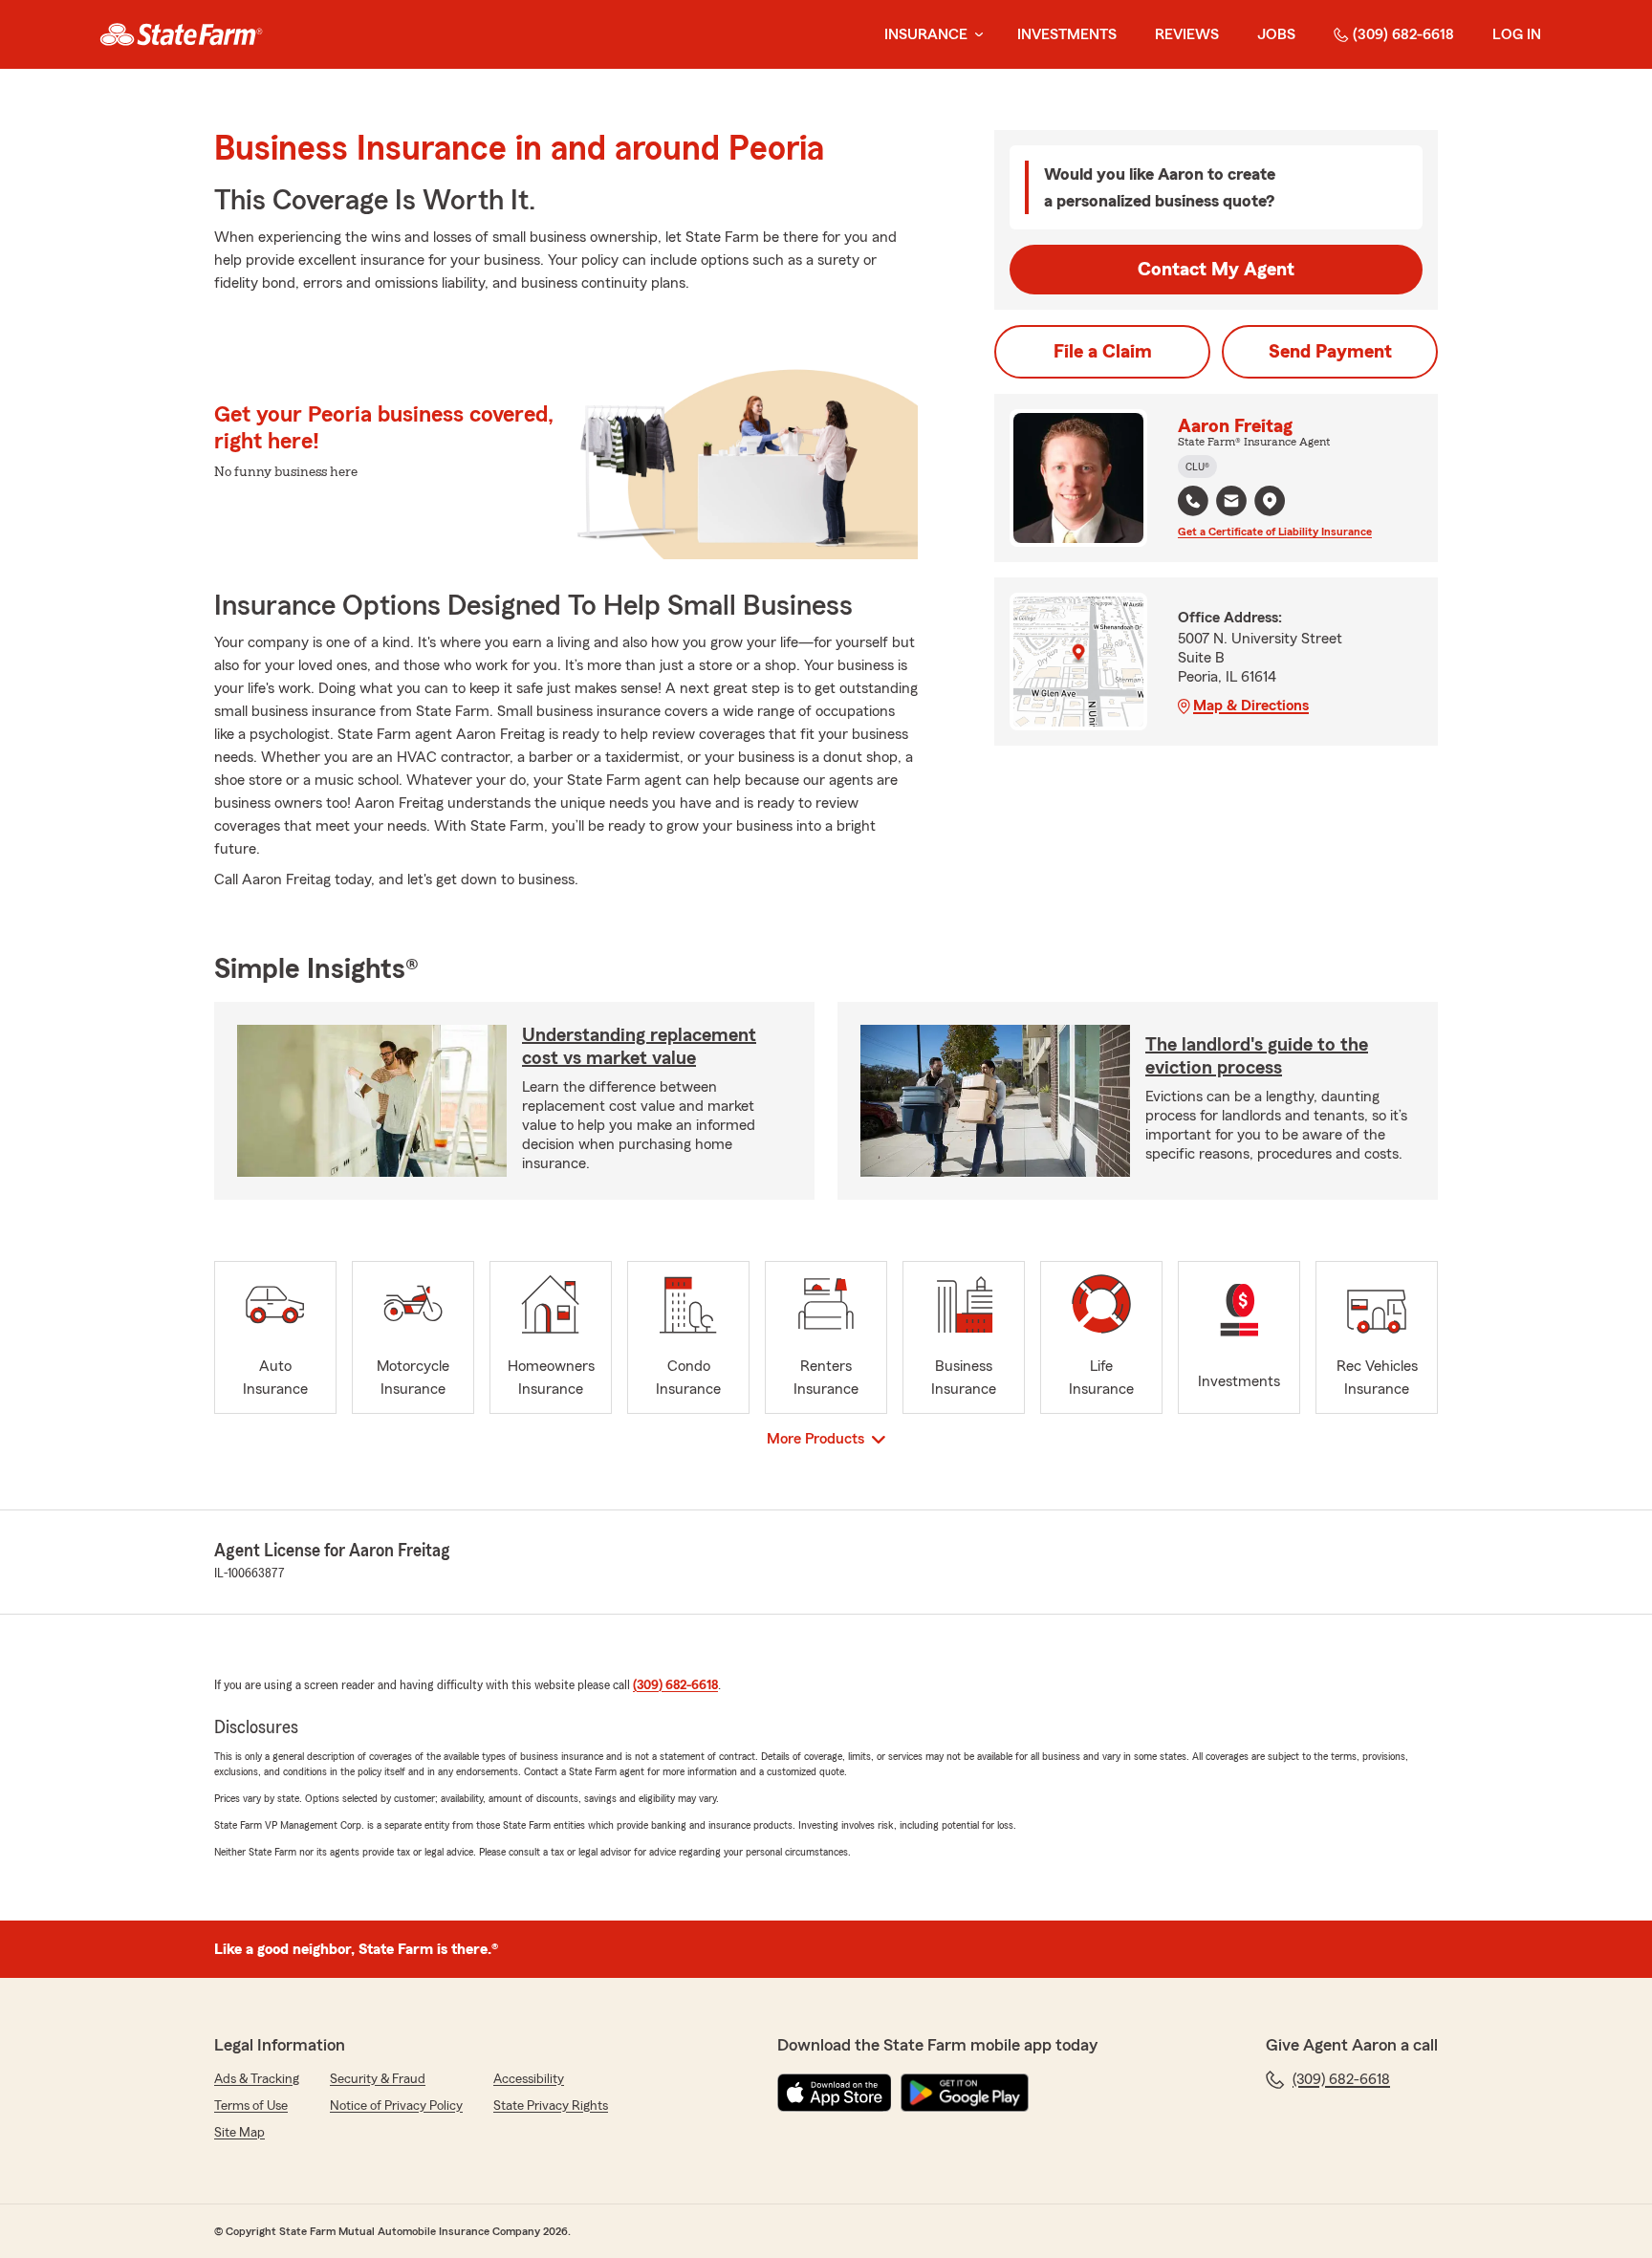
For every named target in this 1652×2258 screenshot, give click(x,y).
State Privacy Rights (551, 2106)
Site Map (239, 2133)
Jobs (1276, 34)
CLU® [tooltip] (1197, 467)
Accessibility (529, 2079)
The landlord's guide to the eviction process (1257, 1056)
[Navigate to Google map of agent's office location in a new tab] (1270, 501)
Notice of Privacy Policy (396, 2106)
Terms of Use (251, 2106)
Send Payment (1330, 352)
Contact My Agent (1216, 270)
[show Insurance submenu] (975, 35)
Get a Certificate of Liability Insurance (1275, 532)
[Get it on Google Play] (965, 2093)
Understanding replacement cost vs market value (639, 1047)
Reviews (1187, 34)
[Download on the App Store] (835, 2093)
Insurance (926, 34)
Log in (1517, 34)
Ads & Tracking (257, 2079)
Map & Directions (1251, 706)
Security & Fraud (378, 2079)
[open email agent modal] (1231, 503)
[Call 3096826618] (1193, 501)
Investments (1067, 34)
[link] (181, 34)
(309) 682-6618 (1403, 34)
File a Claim (1103, 352)
